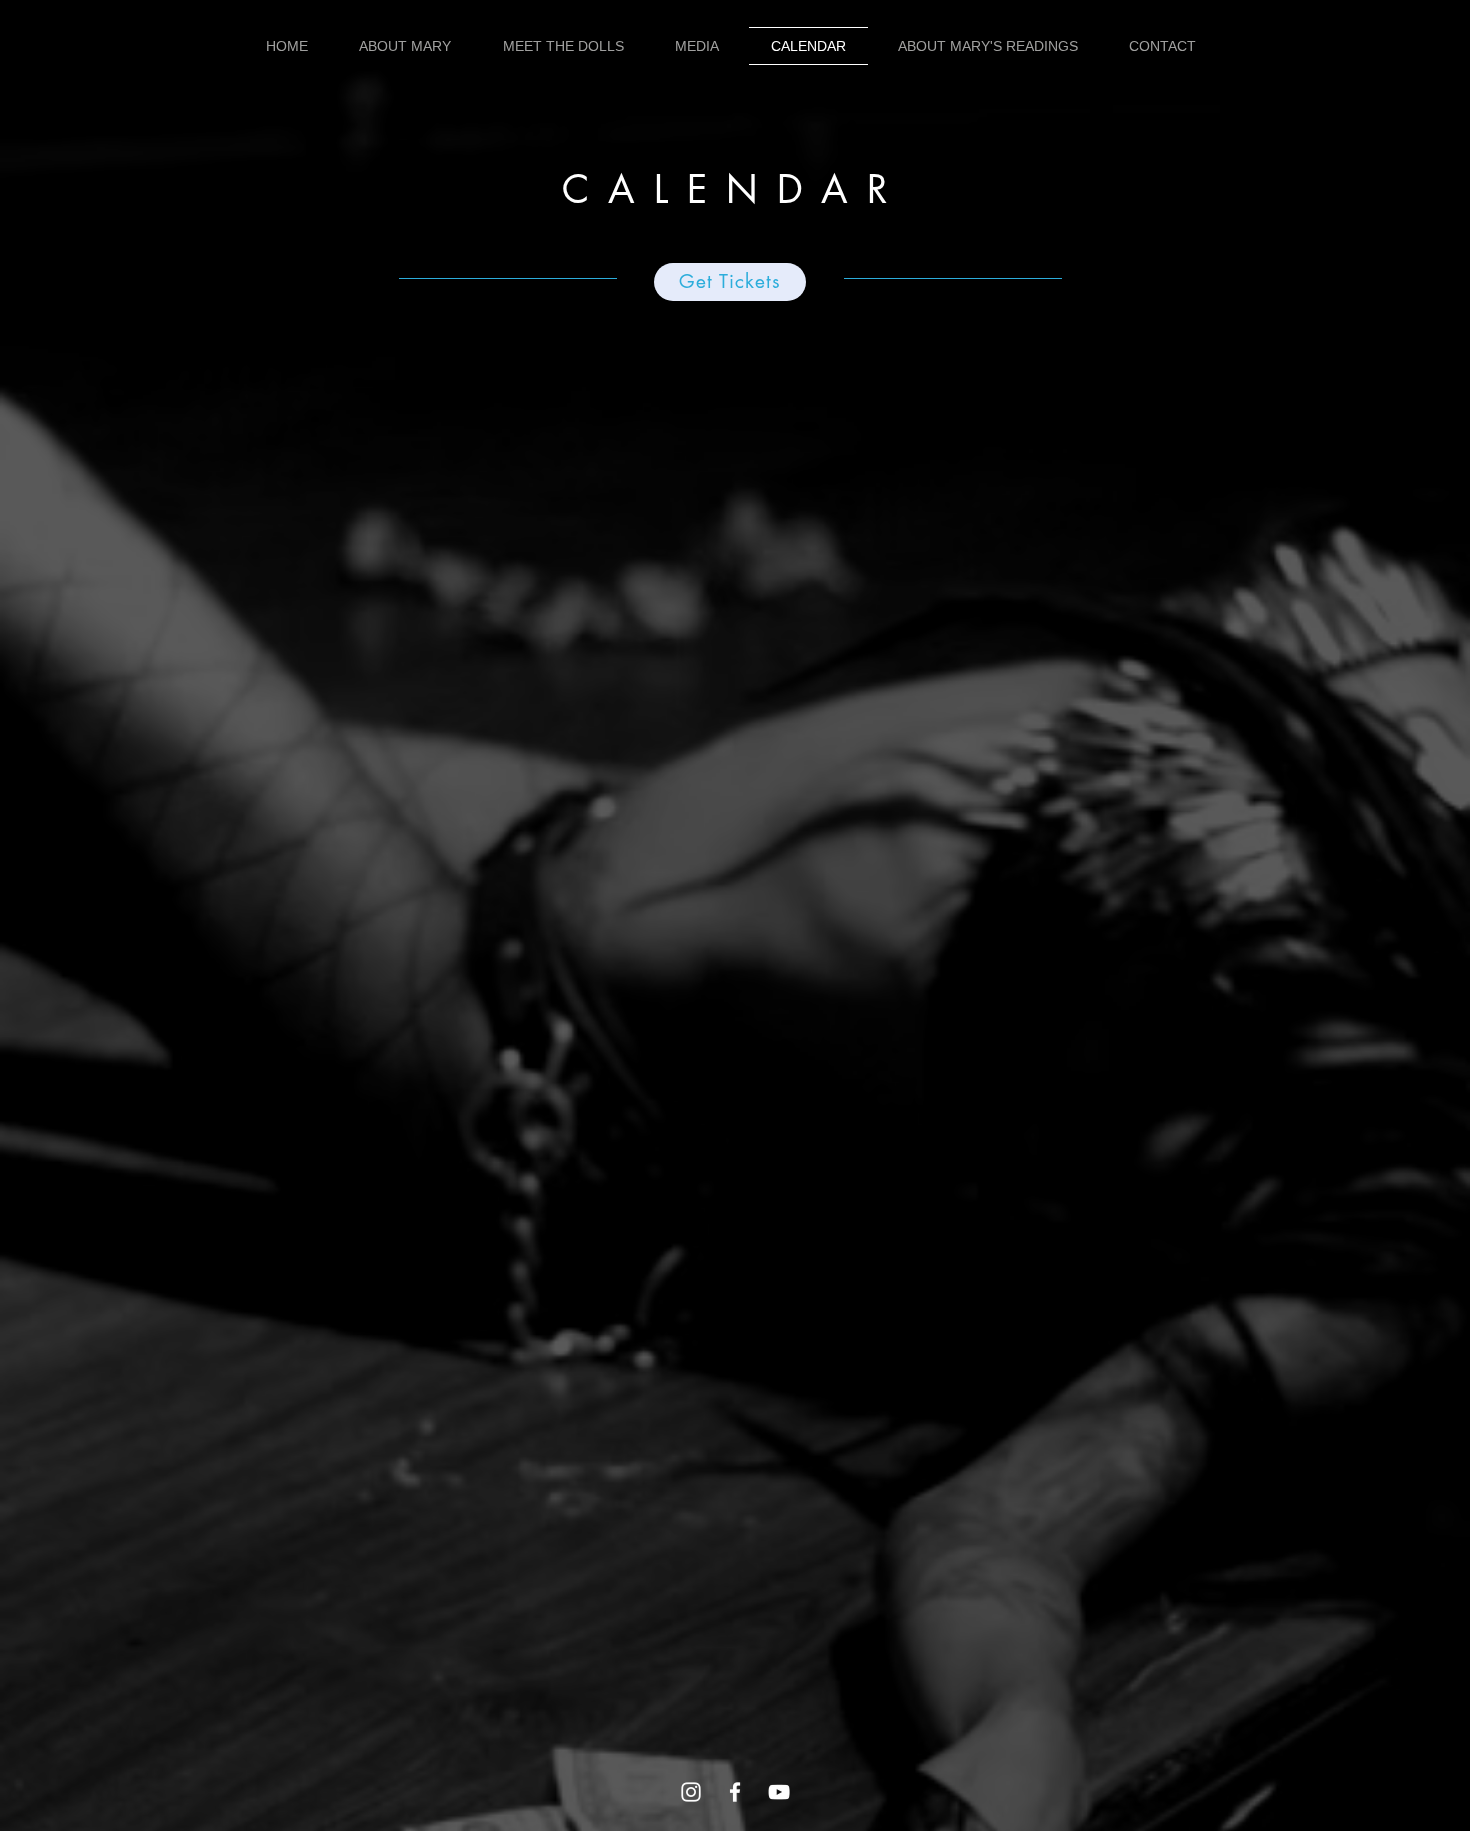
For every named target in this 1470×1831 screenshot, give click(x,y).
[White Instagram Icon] (691, 1792)
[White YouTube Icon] (779, 1792)
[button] (406, 46)
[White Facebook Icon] (735, 1792)
